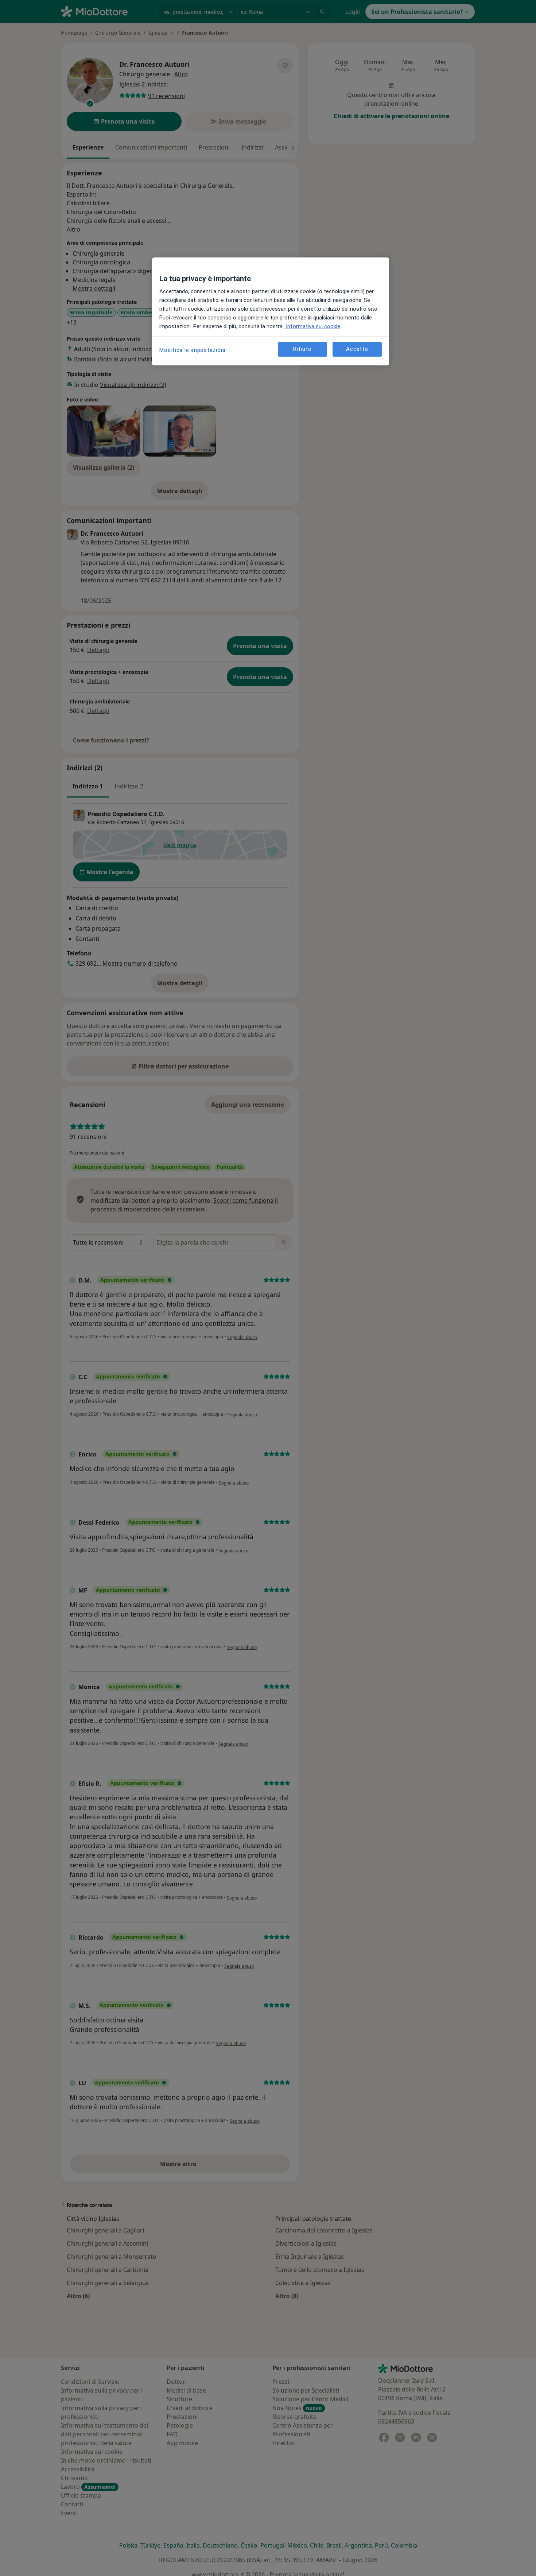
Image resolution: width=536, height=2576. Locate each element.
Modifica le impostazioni (192, 350)
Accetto (357, 349)
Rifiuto (302, 349)
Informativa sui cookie (312, 326)
